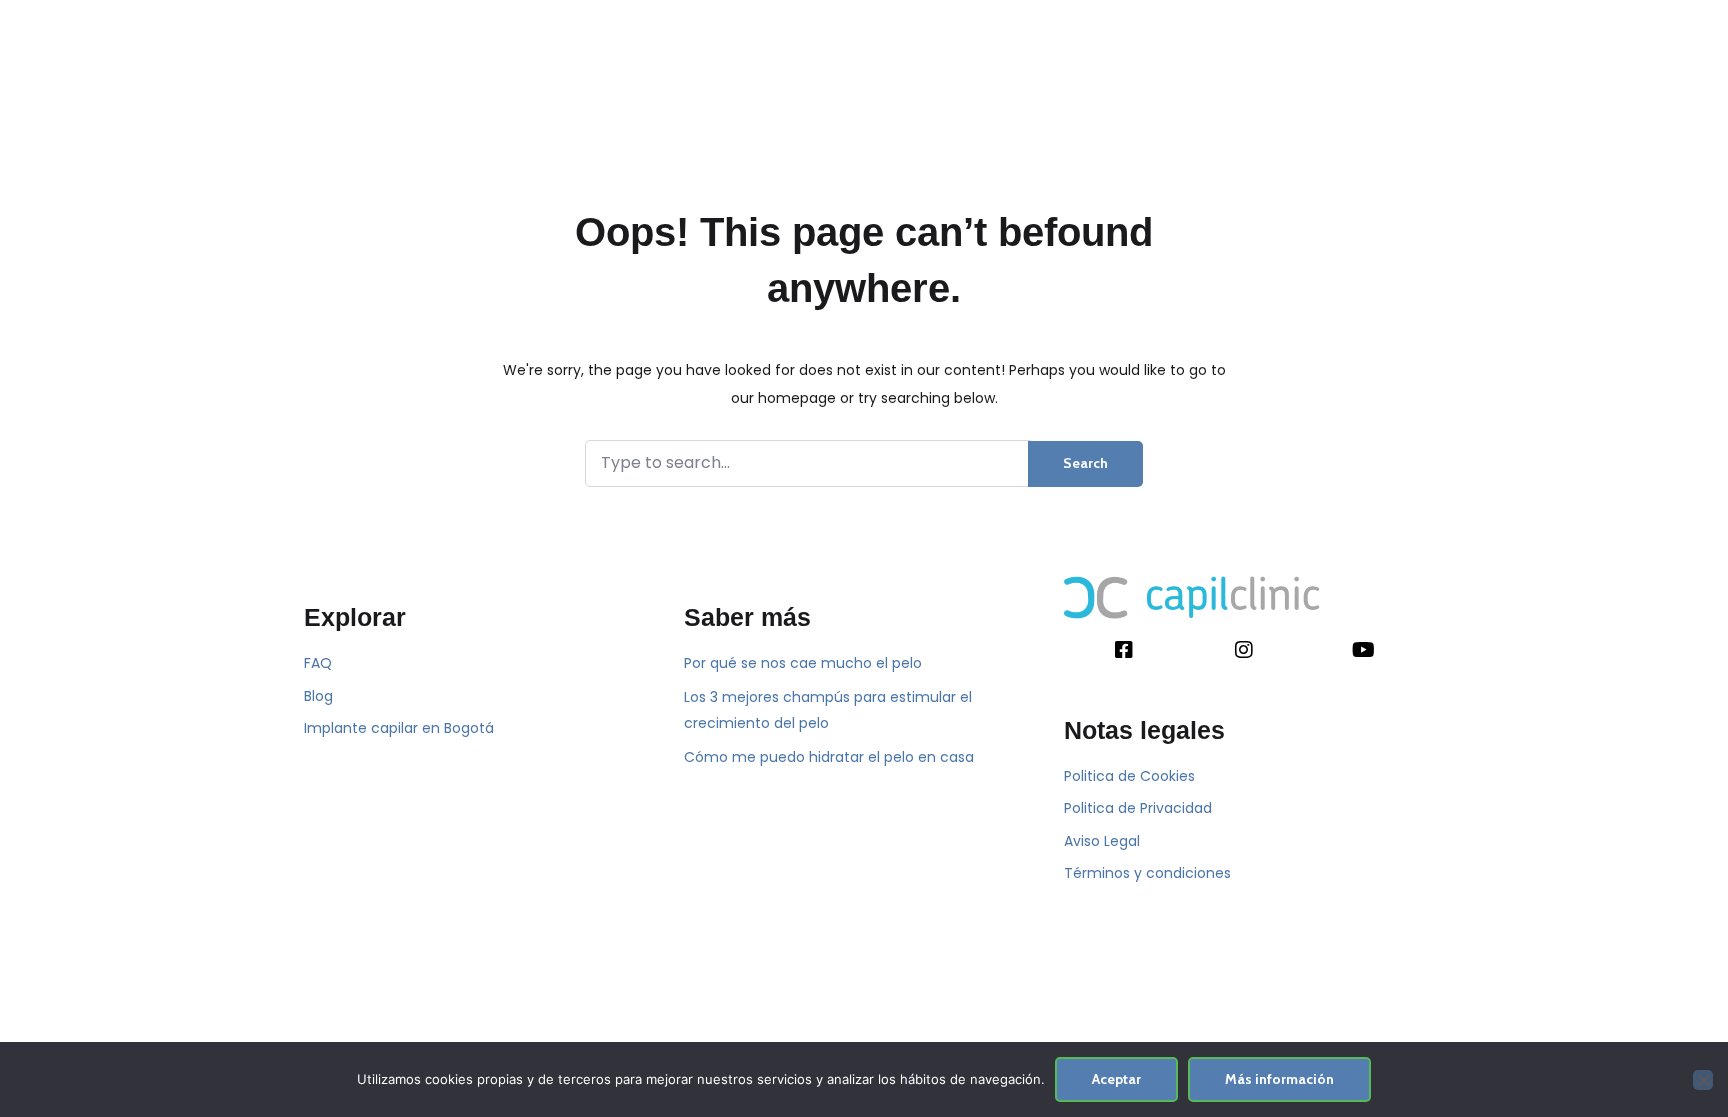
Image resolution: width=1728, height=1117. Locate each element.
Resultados (1098, 82)
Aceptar (1116, 1079)
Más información (1279, 1079)
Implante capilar (729, 82)
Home (332, 82)
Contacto (1208, 82)
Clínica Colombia (556, 82)
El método (423, 82)
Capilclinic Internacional (931, 82)
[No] (1703, 1080)
